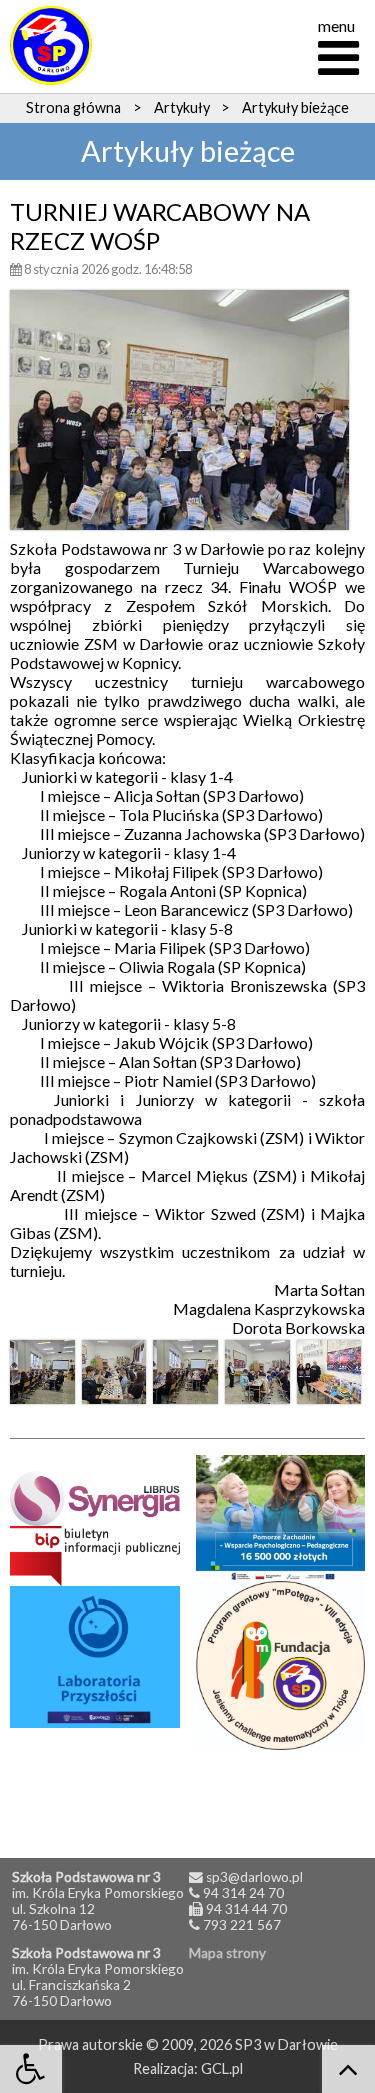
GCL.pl (222, 2068)
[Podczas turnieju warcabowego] (42, 1372)
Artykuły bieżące (295, 107)
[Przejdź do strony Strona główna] (51, 45)
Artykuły (182, 107)
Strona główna (73, 107)
